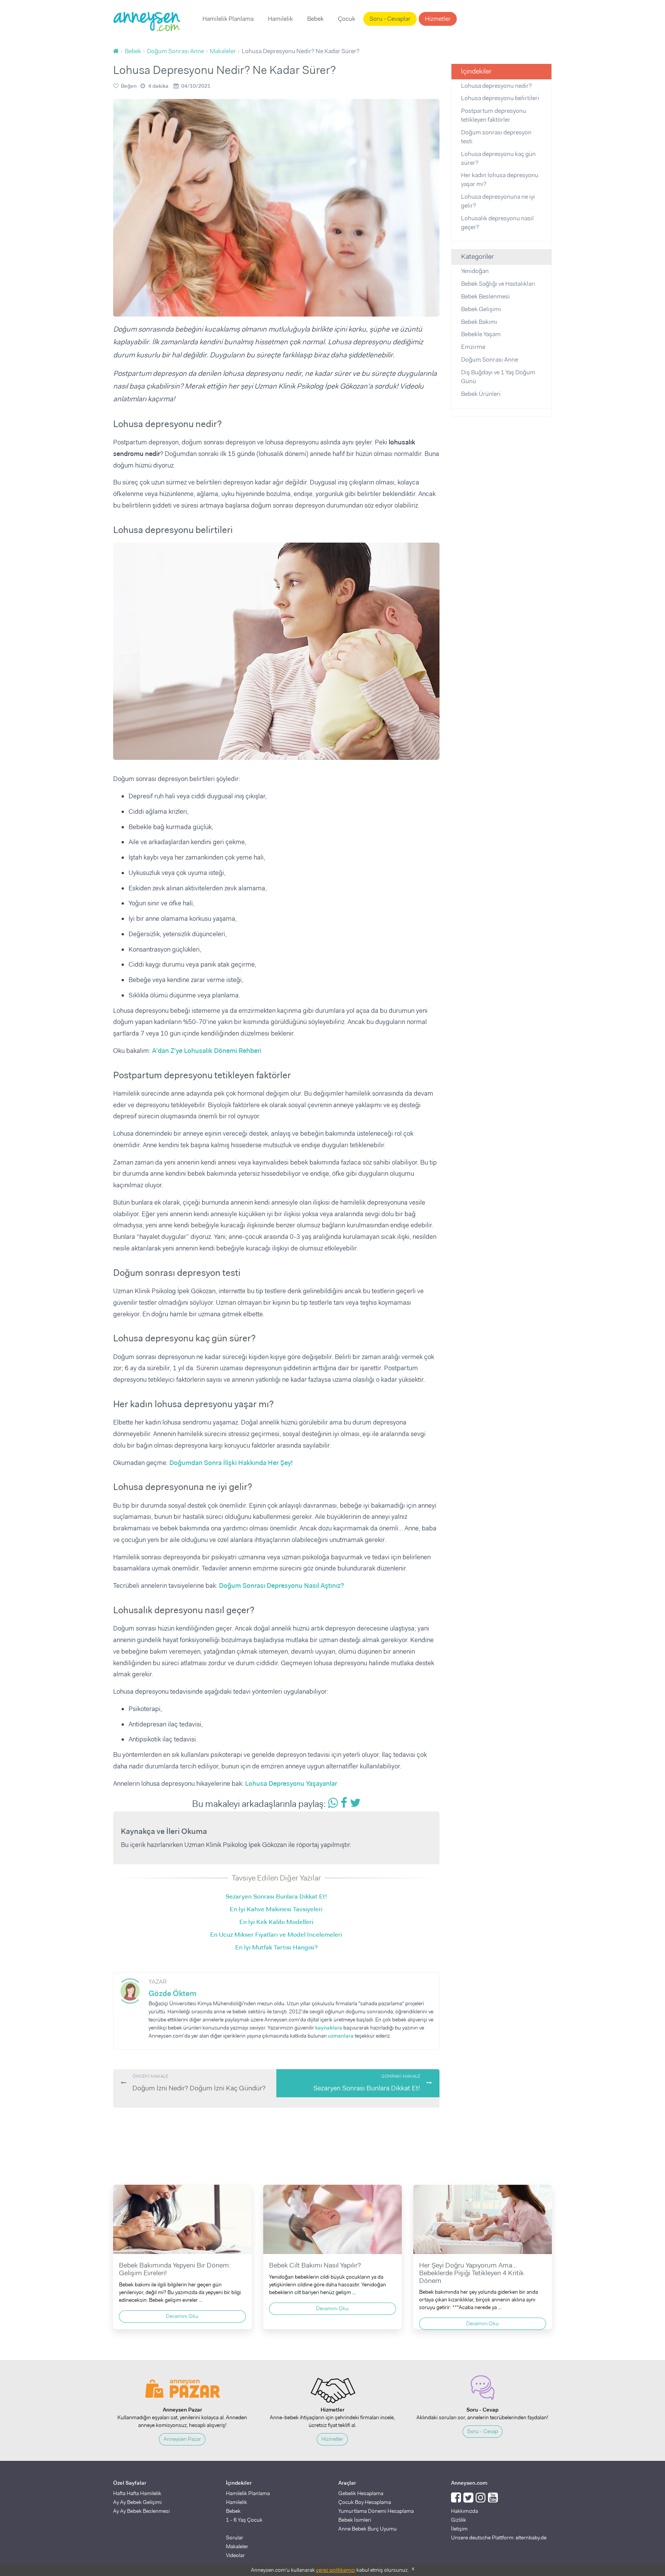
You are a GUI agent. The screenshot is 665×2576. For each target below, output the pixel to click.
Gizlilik (459, 2520)
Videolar (235, 2555)
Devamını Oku (182, 2316)
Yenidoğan (475, 271)
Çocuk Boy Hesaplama (365, 2502)
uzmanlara (341, 2036)
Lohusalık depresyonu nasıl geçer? (497, 223)
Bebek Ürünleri (481, 394)
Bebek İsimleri (355, 2520)
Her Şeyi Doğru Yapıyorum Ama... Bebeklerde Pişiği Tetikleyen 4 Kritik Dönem (471, 2273)
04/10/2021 (196, 86)
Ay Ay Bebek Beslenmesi (141, 2511)
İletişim (459, 2529)
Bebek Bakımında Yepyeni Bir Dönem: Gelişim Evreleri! (175, 2269)
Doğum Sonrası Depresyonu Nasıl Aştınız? (282, 1585)
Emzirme (473, 347)
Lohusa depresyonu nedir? (496, 86)
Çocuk (347, 19)
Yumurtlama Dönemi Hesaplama (376, 2511)
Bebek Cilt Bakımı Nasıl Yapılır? (315, 2265)
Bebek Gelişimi (481, 309)
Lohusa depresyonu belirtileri (500, 98)
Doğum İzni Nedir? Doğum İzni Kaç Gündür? (199, 2083)
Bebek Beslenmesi (485, 296)
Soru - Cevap (483, 2431)
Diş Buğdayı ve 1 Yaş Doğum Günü (498, 377)
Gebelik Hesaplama (361, 2493)
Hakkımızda (464, 2511)
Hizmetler (438, 19)
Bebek (315, 19)
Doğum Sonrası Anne (490, 360)
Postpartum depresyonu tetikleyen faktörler (494, 115)
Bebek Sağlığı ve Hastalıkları (498, 284)
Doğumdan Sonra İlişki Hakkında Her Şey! (231, 1463)
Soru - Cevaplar (390, 19)
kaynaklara (329, 2028)
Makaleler (237, 2546)
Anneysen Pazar (182, 2439)
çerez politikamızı (336, 2570)
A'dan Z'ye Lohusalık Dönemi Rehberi (207, 1051)
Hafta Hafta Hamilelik (137, 2493)
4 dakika (158, 86)
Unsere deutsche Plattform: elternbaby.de (499, 2537)
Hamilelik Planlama (228, 19)
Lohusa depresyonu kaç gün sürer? (498, 158)
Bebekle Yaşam (481, 334)
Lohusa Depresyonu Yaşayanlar (291, 1783)
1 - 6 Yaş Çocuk (244, 2520)
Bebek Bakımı (479, 322)
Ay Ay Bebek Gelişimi (137, 2502)
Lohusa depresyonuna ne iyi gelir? (498, 201)
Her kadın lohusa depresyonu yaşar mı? (500, 179)
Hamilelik (280, 19)
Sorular (235, 2537)
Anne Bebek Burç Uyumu (368, 2529)
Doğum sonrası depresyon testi (496, 137)
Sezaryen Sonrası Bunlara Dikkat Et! (367, 2083)
